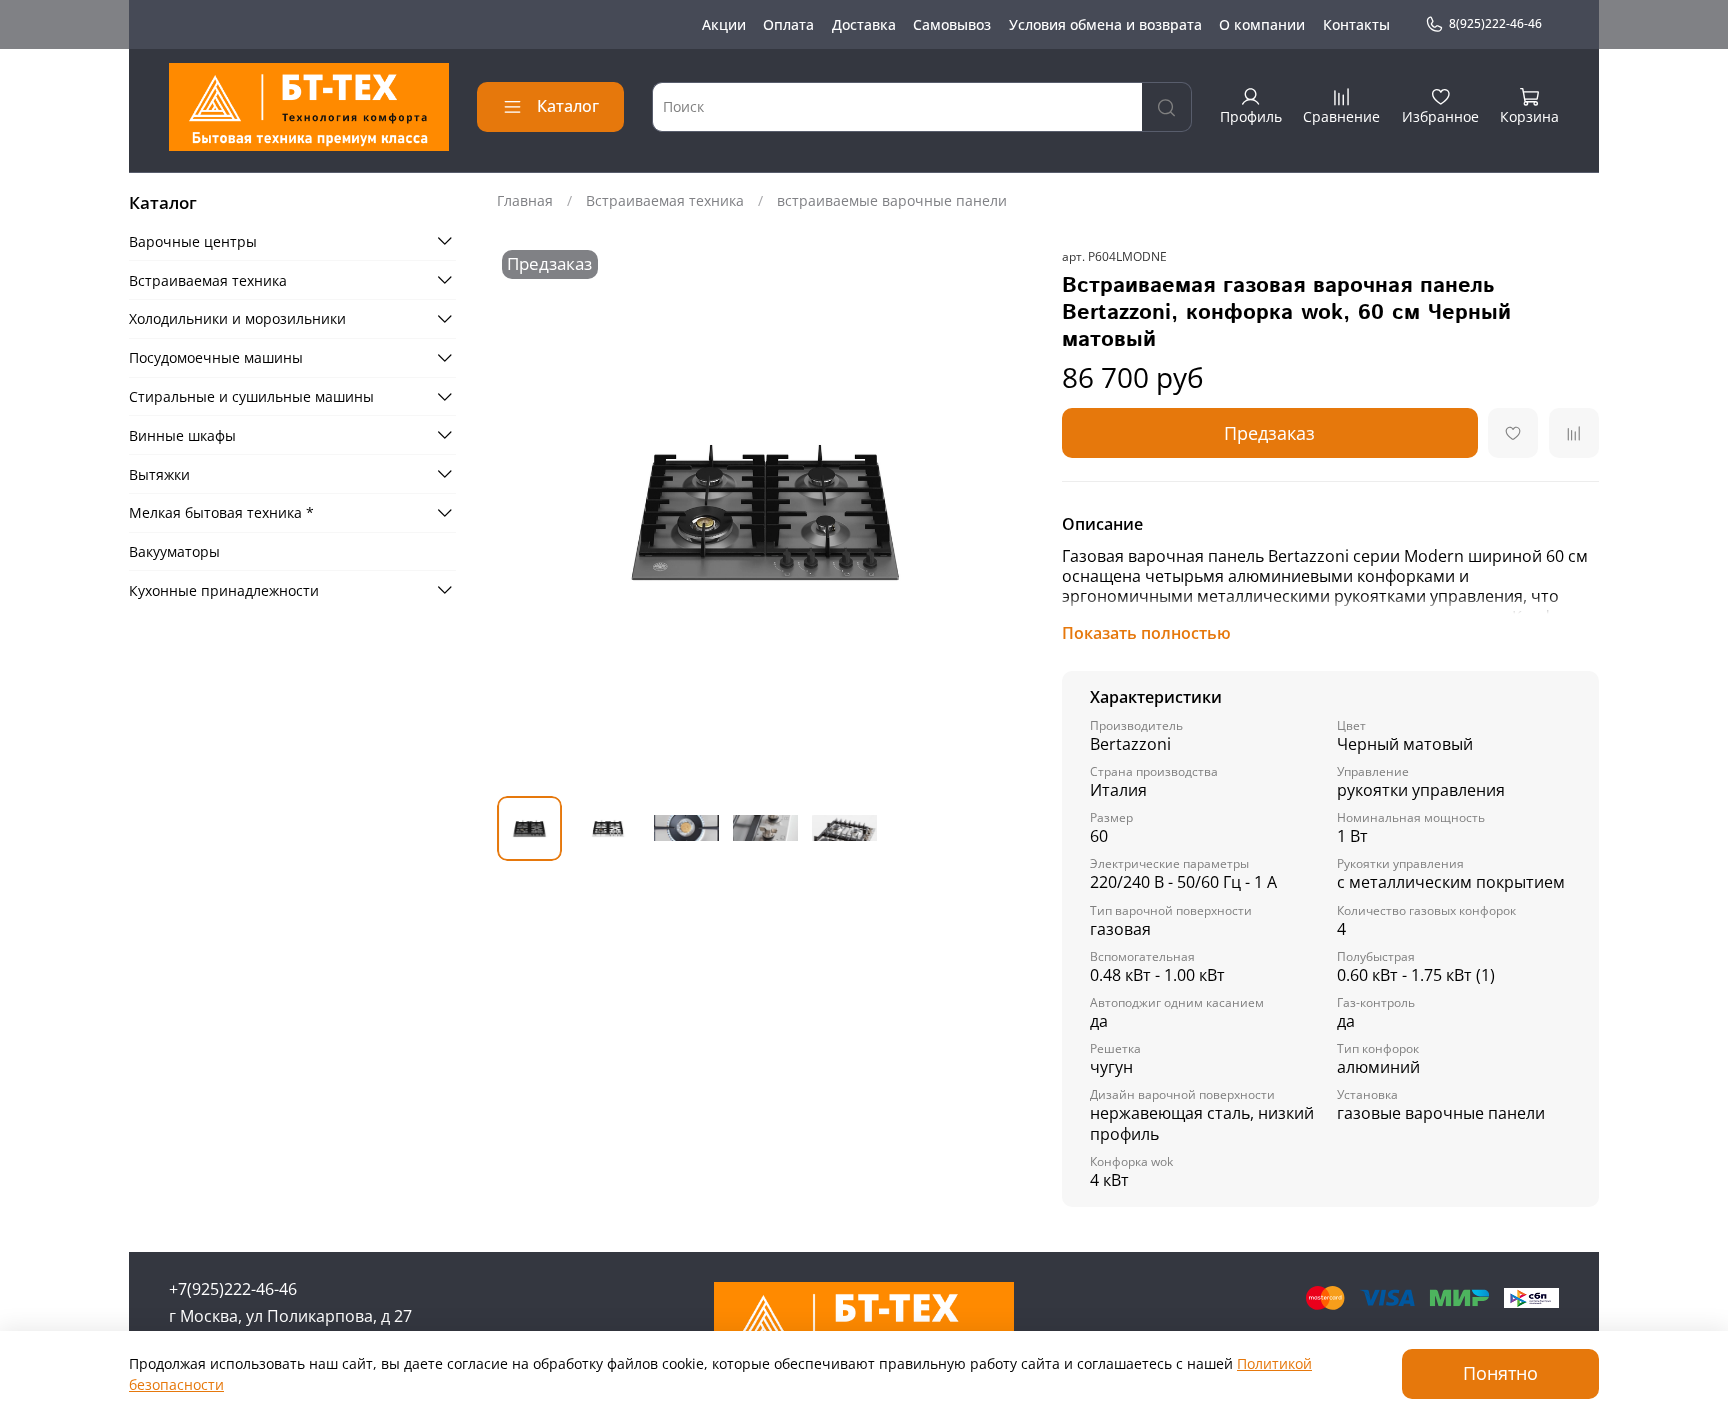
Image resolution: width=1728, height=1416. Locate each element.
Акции (724, 24)
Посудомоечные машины (216, 357)
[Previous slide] (525, 514)
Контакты (1356, 24)
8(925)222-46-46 (1495, 23)
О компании (1262, 24)
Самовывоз (952, 24)
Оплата (788, 24)
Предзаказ (1269, 433)
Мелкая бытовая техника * (221, 512)
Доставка (864, 24)
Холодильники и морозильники (237, 318)
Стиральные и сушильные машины (251, 396)
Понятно (1500, 1373)
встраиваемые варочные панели (892, 200)
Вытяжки (159, 473)
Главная (525, 200)
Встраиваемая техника (665, 200)
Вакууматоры (174, 551)
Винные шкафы (182, 434)
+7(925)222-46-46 (233, 1289)
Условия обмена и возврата (1105, 24)
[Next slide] (1006, 514)
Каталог (568, 106)
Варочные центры (193, 240)
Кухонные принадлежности (224, 589)
